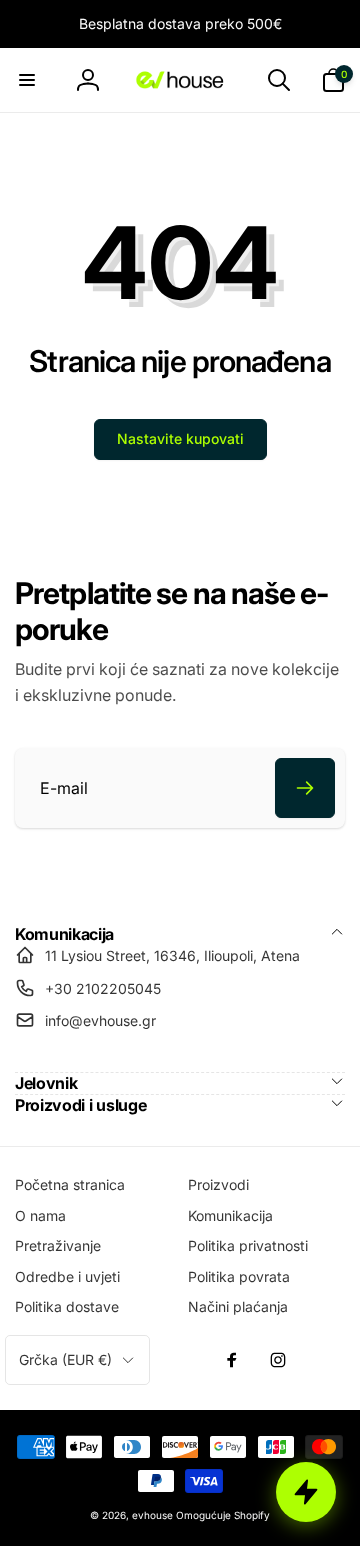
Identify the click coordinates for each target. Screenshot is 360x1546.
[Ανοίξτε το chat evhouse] (306, 1492)
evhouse (152, 1515)
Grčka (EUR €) (65, 1359)
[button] (27, 80)
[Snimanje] (305, 788)
